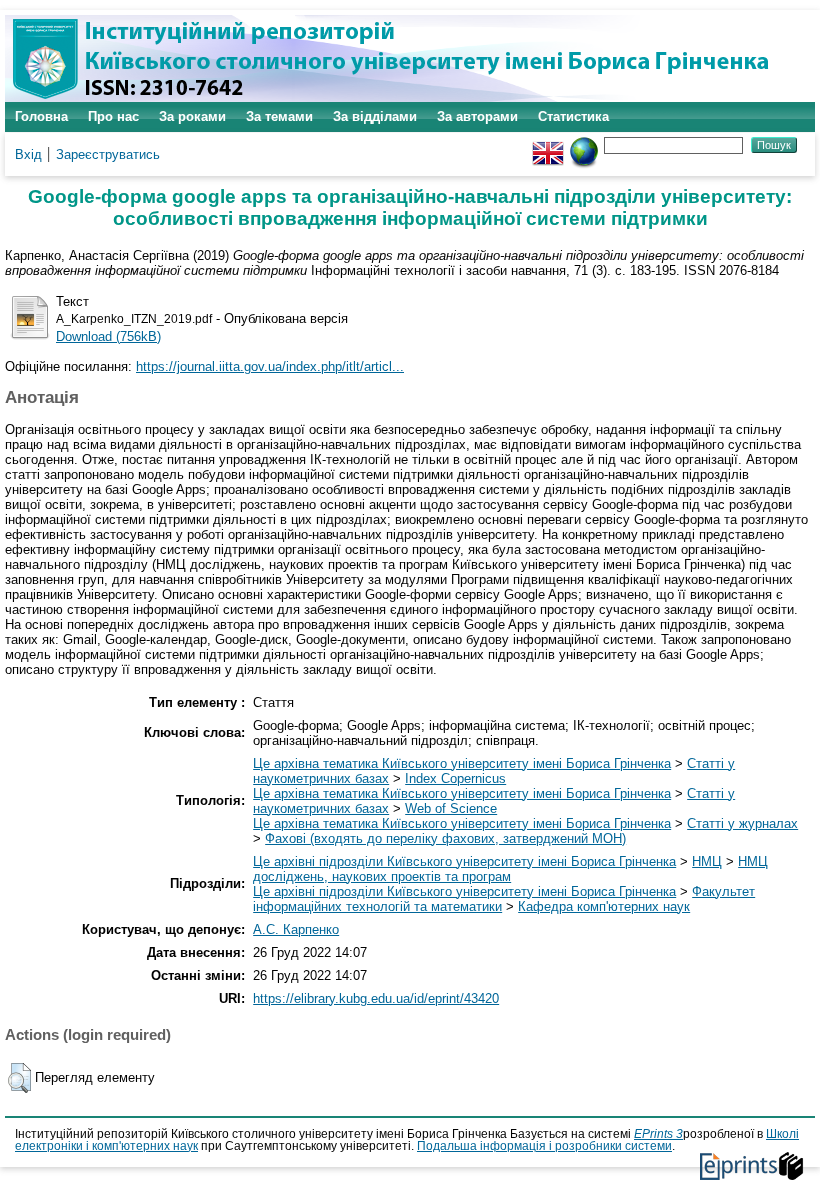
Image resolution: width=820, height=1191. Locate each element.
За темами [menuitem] (279, 116)
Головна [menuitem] (41, 116)
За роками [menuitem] (192, 116)
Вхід (28, 154)
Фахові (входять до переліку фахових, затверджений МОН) (445, 838)
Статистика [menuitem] (573, 116)
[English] (548, 144)
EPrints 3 (658, 1134)
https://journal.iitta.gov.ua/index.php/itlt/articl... (270, 366)
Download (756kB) (108, 336)
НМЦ (707, 861)
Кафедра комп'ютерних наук (604, 906)
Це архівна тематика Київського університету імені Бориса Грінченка (462, 763)
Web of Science (451, 808)
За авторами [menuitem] (477, 116)
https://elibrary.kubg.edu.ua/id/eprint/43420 (376, 998)
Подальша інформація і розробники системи (544, 1146)
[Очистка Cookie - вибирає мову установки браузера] (584, 144)
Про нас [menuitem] (113, 116)
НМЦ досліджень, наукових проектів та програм (510, 869)
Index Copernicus (455, 778)
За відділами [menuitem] (375, 116)
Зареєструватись (108, 154)
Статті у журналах (742, 823)
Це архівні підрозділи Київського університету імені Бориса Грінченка (464, 861)
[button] (19, 1078)
